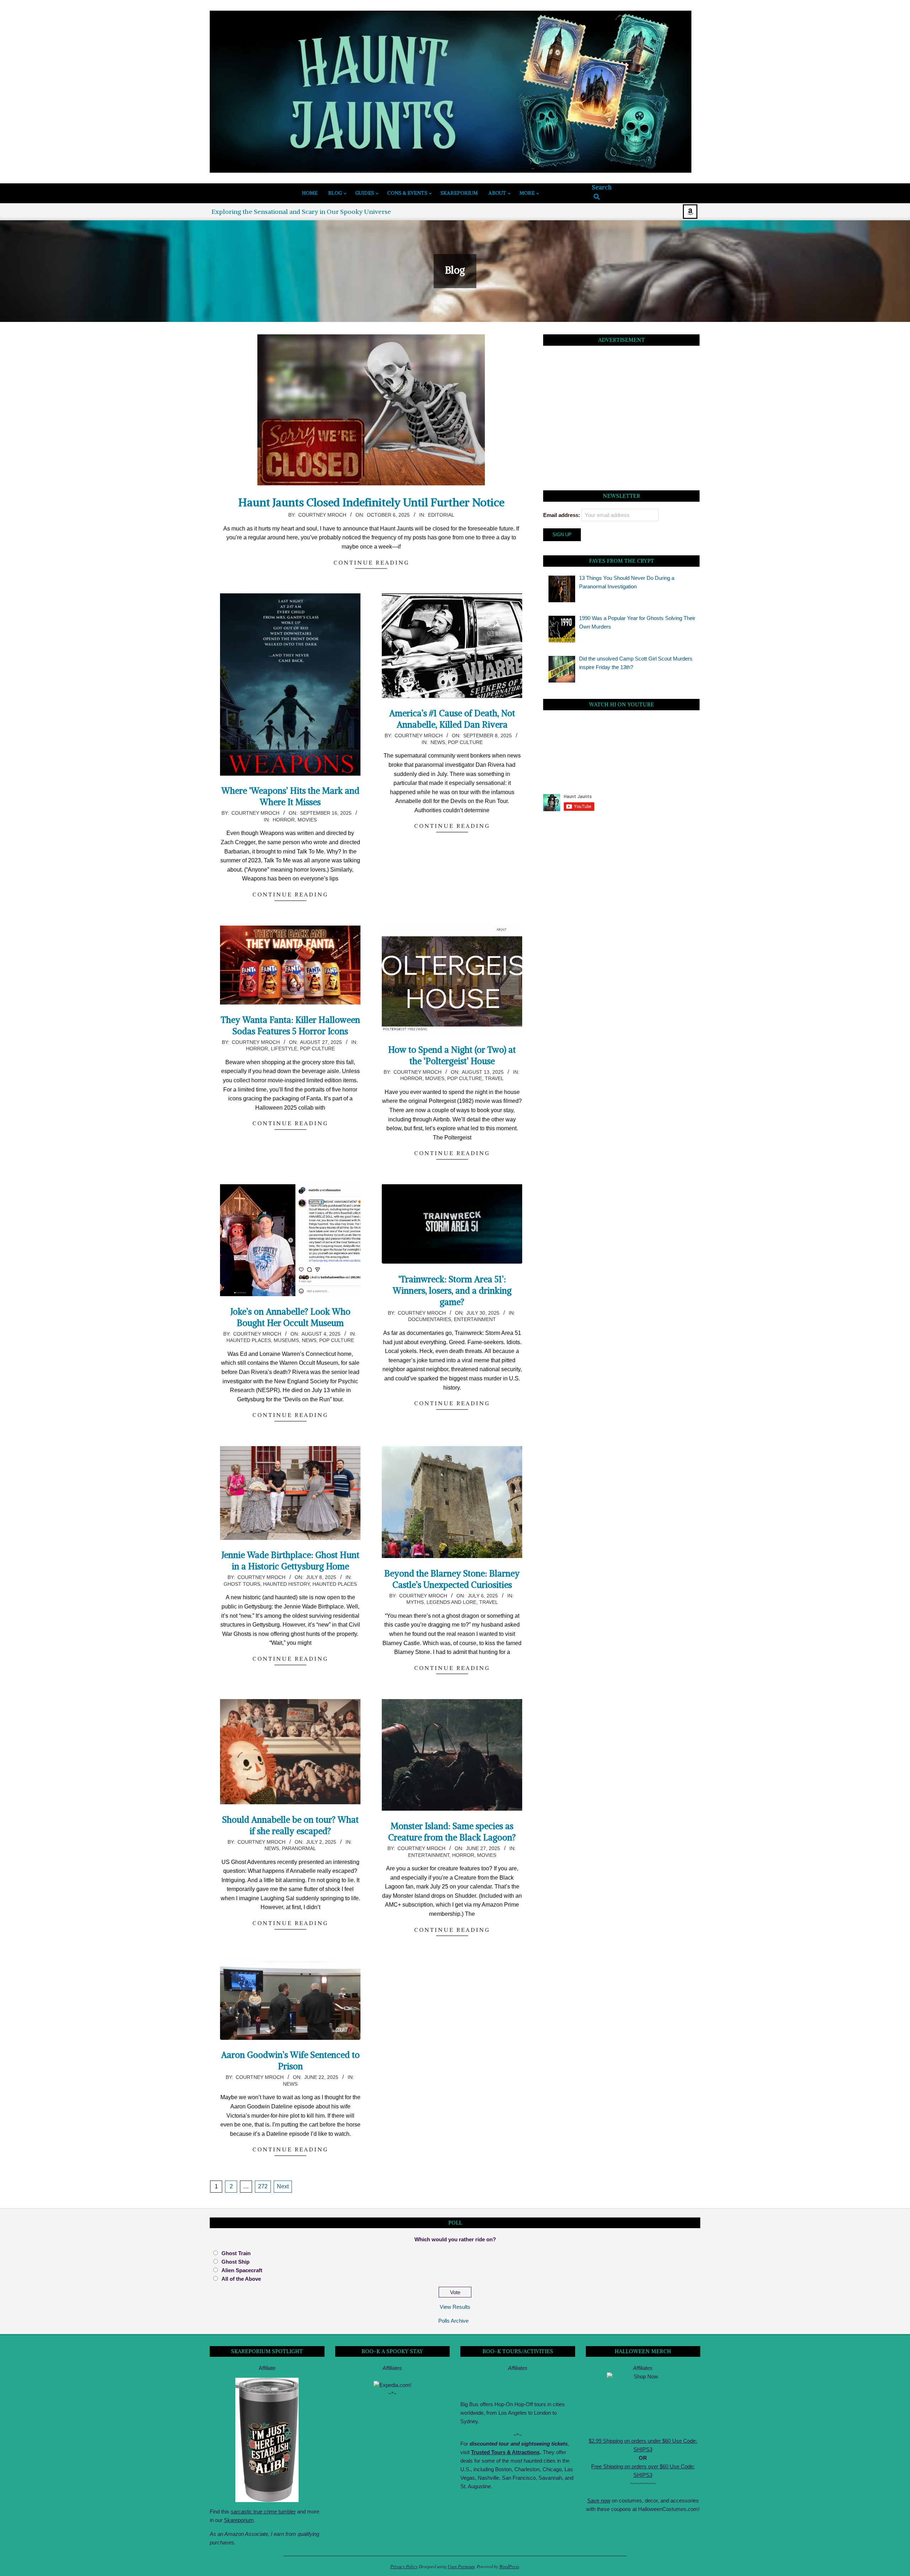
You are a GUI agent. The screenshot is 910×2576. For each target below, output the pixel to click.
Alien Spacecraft (242, 2270)
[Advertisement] (621, 420)
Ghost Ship (235, 2262)
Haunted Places (249, 1340)
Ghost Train (236, 2253)
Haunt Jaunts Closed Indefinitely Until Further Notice (371, 502)
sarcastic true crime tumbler (263, 2512)
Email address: (562, 515)
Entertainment (475, 1319)
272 (263, 2186)
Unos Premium (461, 2566)
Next (283, 2186)
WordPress (509, 2566)
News (438, 742)
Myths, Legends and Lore (441, 1602)
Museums (286, 1340)
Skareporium (239, 2520)
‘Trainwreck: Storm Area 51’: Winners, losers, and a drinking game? (452, 1290)
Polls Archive (453, 2321)
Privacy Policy (404, 2566)
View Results (455, 2307)
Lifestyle (284, 1049)
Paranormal (299, 1848)
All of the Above (241, 2279)
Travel (494, 1078)
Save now (599, 2500)
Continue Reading (371, 562)
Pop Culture (465, 742)
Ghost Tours (242, 1584)
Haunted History (286, 1584)
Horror (284, 820)
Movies (307, 820)
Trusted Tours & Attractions (505, 2452)
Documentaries (430, 1319)
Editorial (441, 515)
